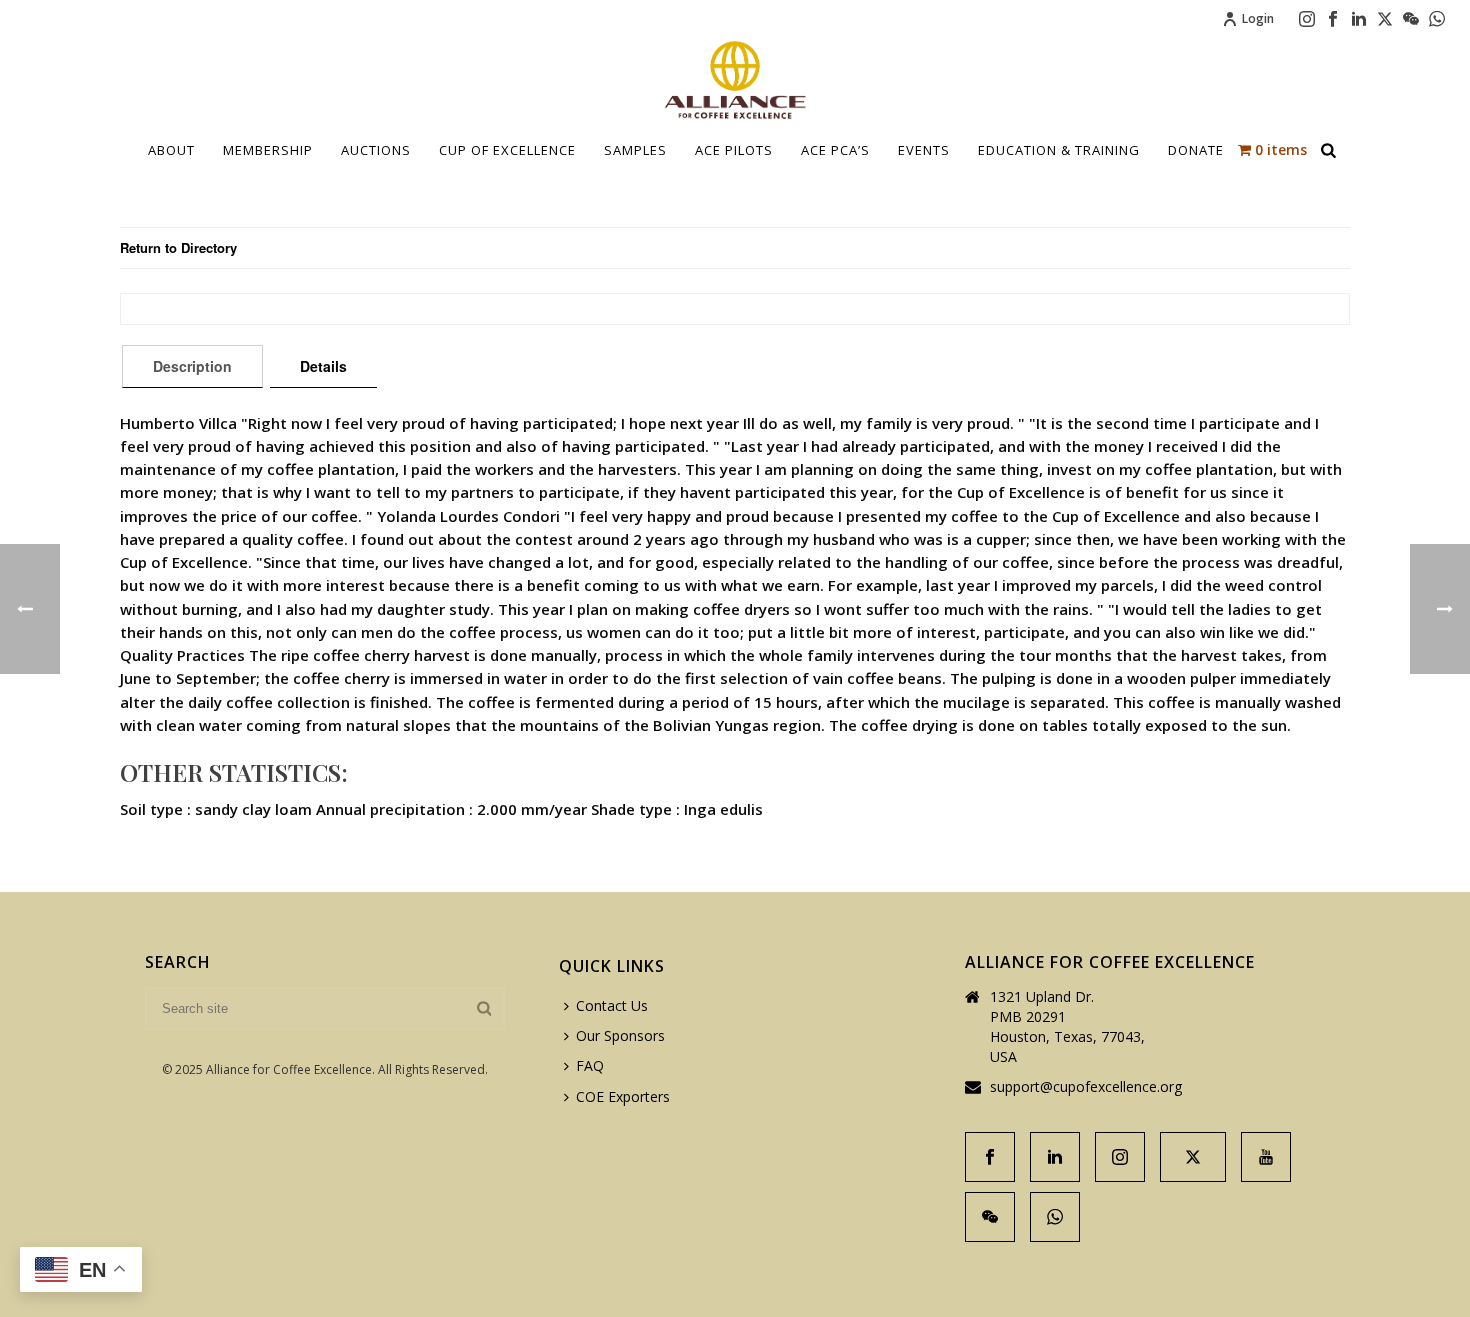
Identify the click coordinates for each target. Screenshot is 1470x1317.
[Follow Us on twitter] (1193, 1157)
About (171, 150)
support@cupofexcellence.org (1086, 1087)
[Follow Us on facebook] (990, 1157)
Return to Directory (178, 247)
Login (1258, 18)
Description (192, 366)
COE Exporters (623, 1096)
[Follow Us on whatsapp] (1055, 1217)
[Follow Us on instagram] (1120, 1157)
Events (924, 150)
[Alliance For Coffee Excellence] (735, 80)
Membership (268, 150)
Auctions (376, 150)
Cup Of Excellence (507, 150)
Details (323, 366)
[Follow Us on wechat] (990, 1217)
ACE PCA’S (835, 150)
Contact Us (612, 1005)
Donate (1196, 150)
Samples (635, 150)
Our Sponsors (620, 1035)
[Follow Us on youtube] (1266, 1157)
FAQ (590, 1065)
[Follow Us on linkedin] (1055, 1157)
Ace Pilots (734, 150)
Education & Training (1059, 150)
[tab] (192, 366)
